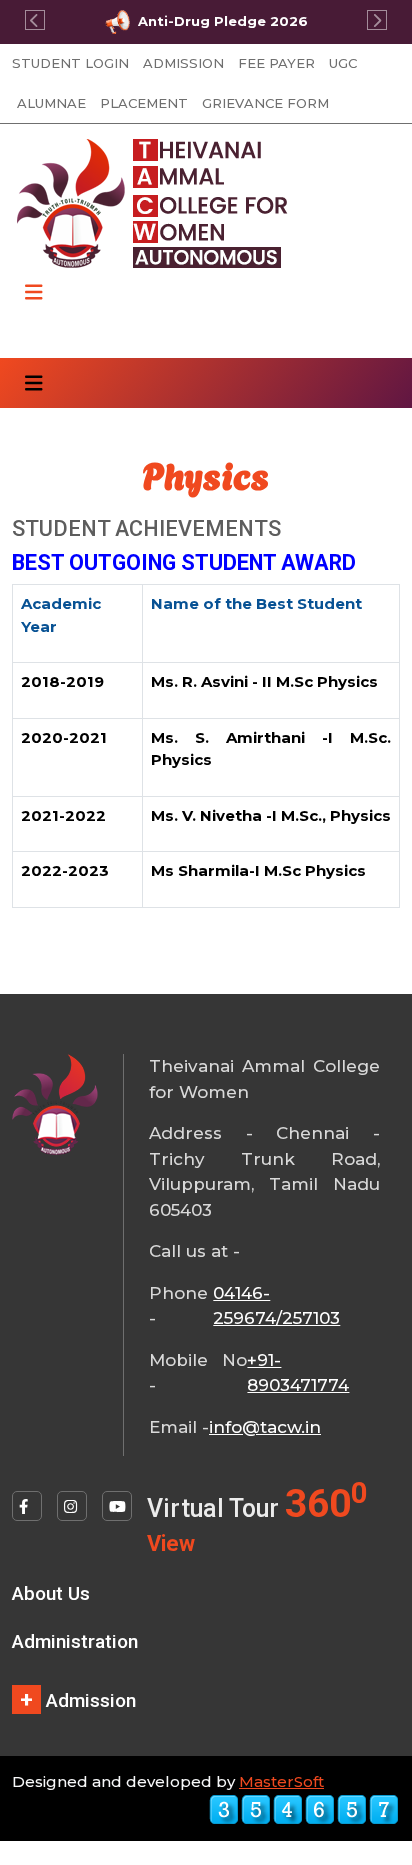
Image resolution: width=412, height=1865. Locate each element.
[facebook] (27, 1506)
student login (70, 63)
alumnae (51, 103)
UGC (343, 63)
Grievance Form (265, 103)
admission (183, 63)
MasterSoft (281, 1781)
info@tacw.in (265, 1427)
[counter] (304, 1808)
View (171, 1543)
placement (144, 103)
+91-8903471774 (298, 1373)
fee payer (276, 63)
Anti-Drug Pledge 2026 (223, 21)
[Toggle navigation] (34, 292)
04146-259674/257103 (276, 1306)
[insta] (72, 1506)
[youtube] (117, 1506)
